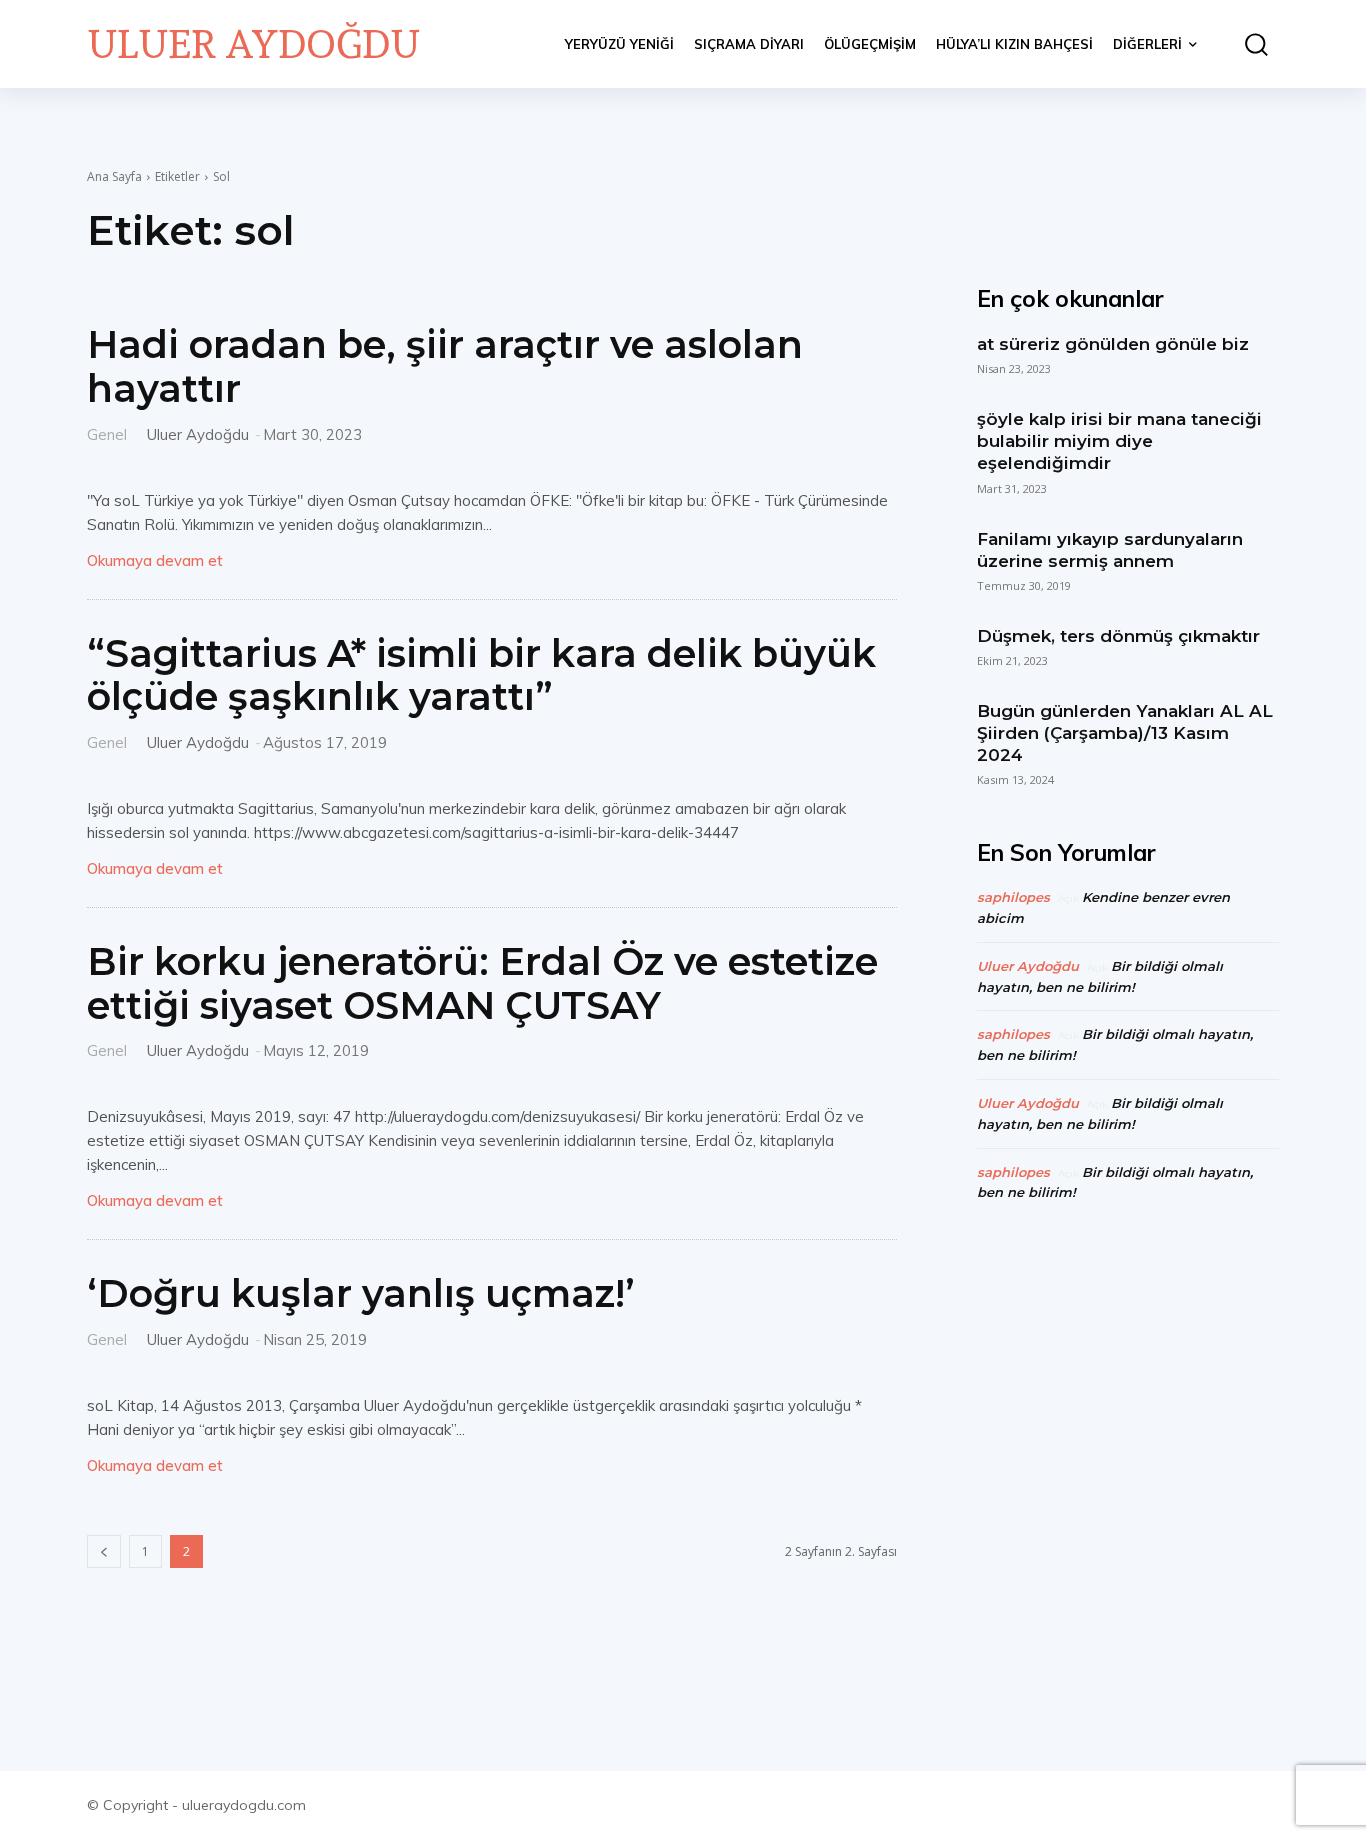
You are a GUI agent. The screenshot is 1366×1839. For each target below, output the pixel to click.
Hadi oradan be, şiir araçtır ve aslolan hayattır (445, 366)
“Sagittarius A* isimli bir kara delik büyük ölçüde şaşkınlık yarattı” (481, 675)
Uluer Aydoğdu (198, 434)
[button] (1248, 44)
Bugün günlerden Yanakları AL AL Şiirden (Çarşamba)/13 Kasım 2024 (1125, 733)
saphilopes (1013, 897)
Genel (107, 433)
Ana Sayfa (114, 176)
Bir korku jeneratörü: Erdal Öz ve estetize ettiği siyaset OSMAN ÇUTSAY (482, 983)
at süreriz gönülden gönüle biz (1113, 344)
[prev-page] (104, 1551)
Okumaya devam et (155, 560)
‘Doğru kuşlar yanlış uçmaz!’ (361, 1293)
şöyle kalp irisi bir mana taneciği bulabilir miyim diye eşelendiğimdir (1119, 441)
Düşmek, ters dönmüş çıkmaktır (1118, 636)
